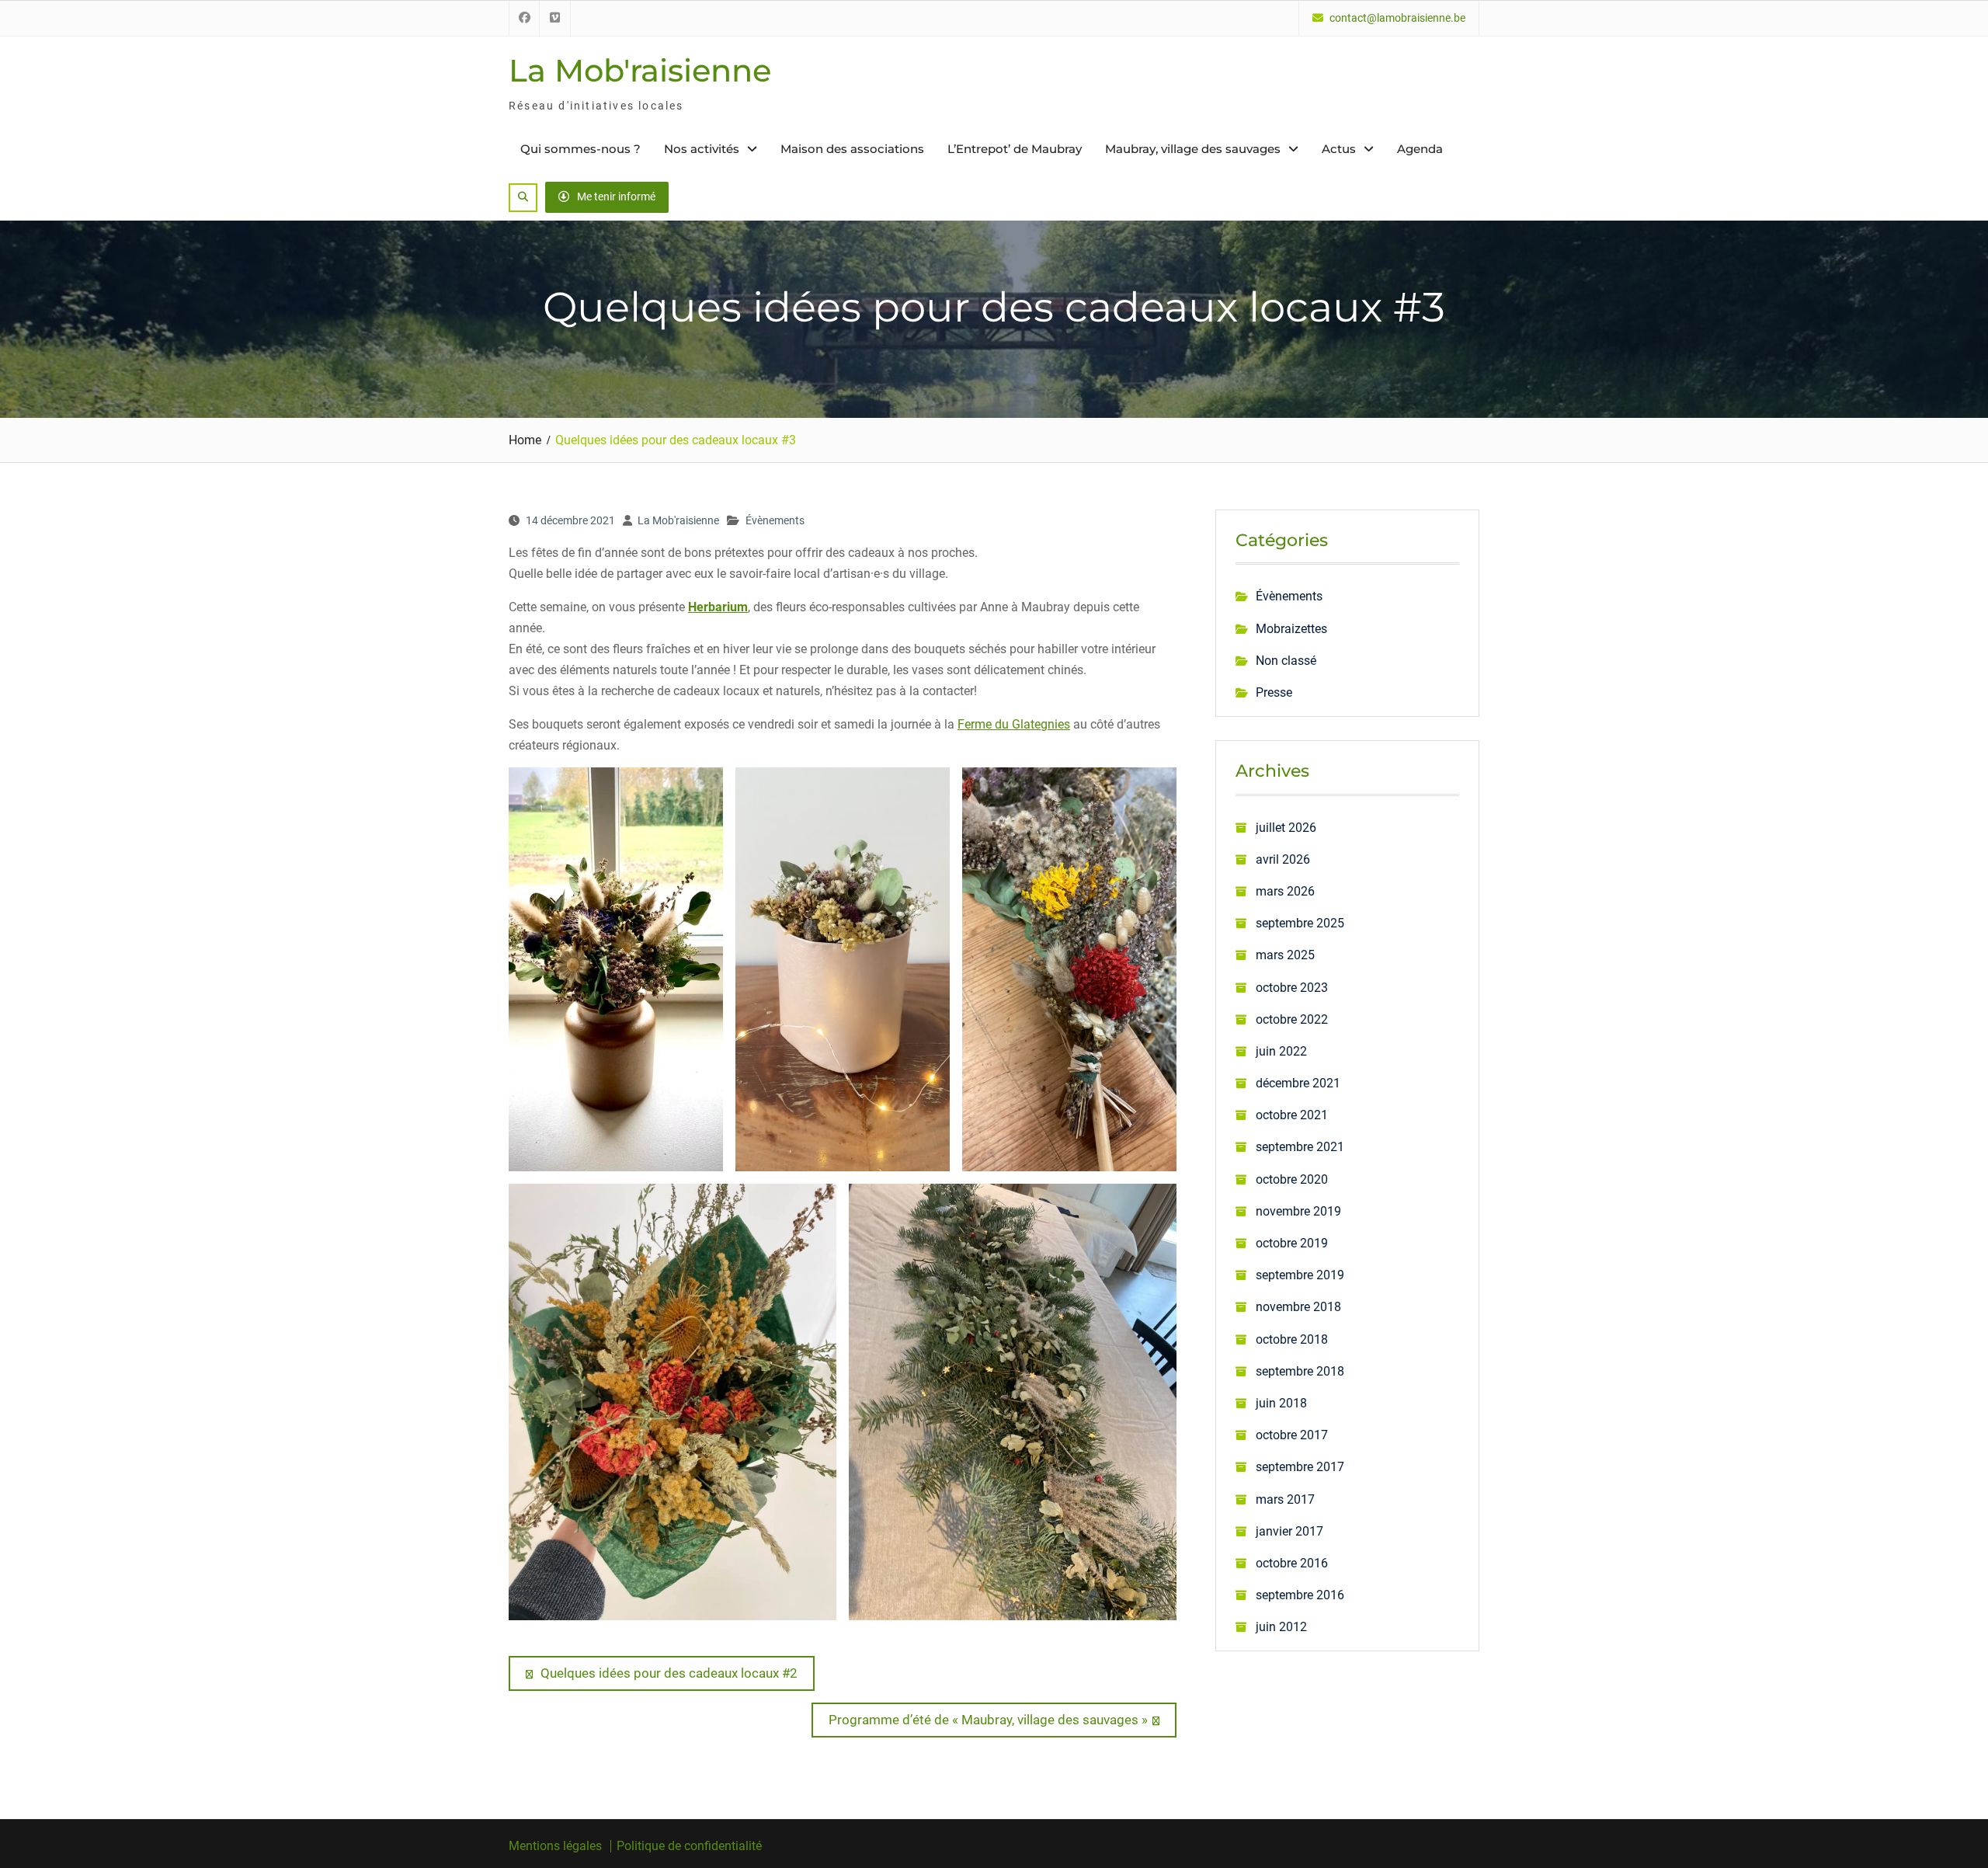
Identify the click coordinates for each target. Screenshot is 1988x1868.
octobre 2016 (1292, 1563)
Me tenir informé (616, 197)
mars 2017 (1285, 1499)
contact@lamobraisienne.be (1397, 18)
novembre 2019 (1298, 1211)
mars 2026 (1285, 891)
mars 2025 (1285, 955)
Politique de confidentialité (689, 1846)
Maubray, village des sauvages (1193, 149)
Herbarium (718, 607)
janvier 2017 (1289, 1531)
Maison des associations (852, 149)
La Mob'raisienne (640, 70)
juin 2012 (1281, 1627)
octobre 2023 (1292, 988)
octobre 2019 (1292, 1243)
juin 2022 (1281, 1051)
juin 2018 (1281, 1403)
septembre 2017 (1300, 1467)
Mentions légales (555, 1846)
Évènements (775, 520)
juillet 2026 (1286, 828)
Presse (1274, 692)
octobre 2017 (1292, 1435)
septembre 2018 (1300, 1371)
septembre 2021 (1300, 1147)
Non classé (1286, 661)
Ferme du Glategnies (1014, 724)
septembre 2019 (1300, 1275)
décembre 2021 (1298, 1083)
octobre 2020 (1292, 1179)
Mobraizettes (1291, 629)
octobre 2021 (1292, 1115)
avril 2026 (1283, 859)
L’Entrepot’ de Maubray (1015, 149)
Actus (1339, 149)
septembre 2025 (1300, 923)
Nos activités (702, 149)
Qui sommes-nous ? (580, 149)
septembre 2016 (1300, 1595)
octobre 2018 (1292, 1339)
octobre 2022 (1292, 1019)
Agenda (1420, 149)
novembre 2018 (1298, 1307)
